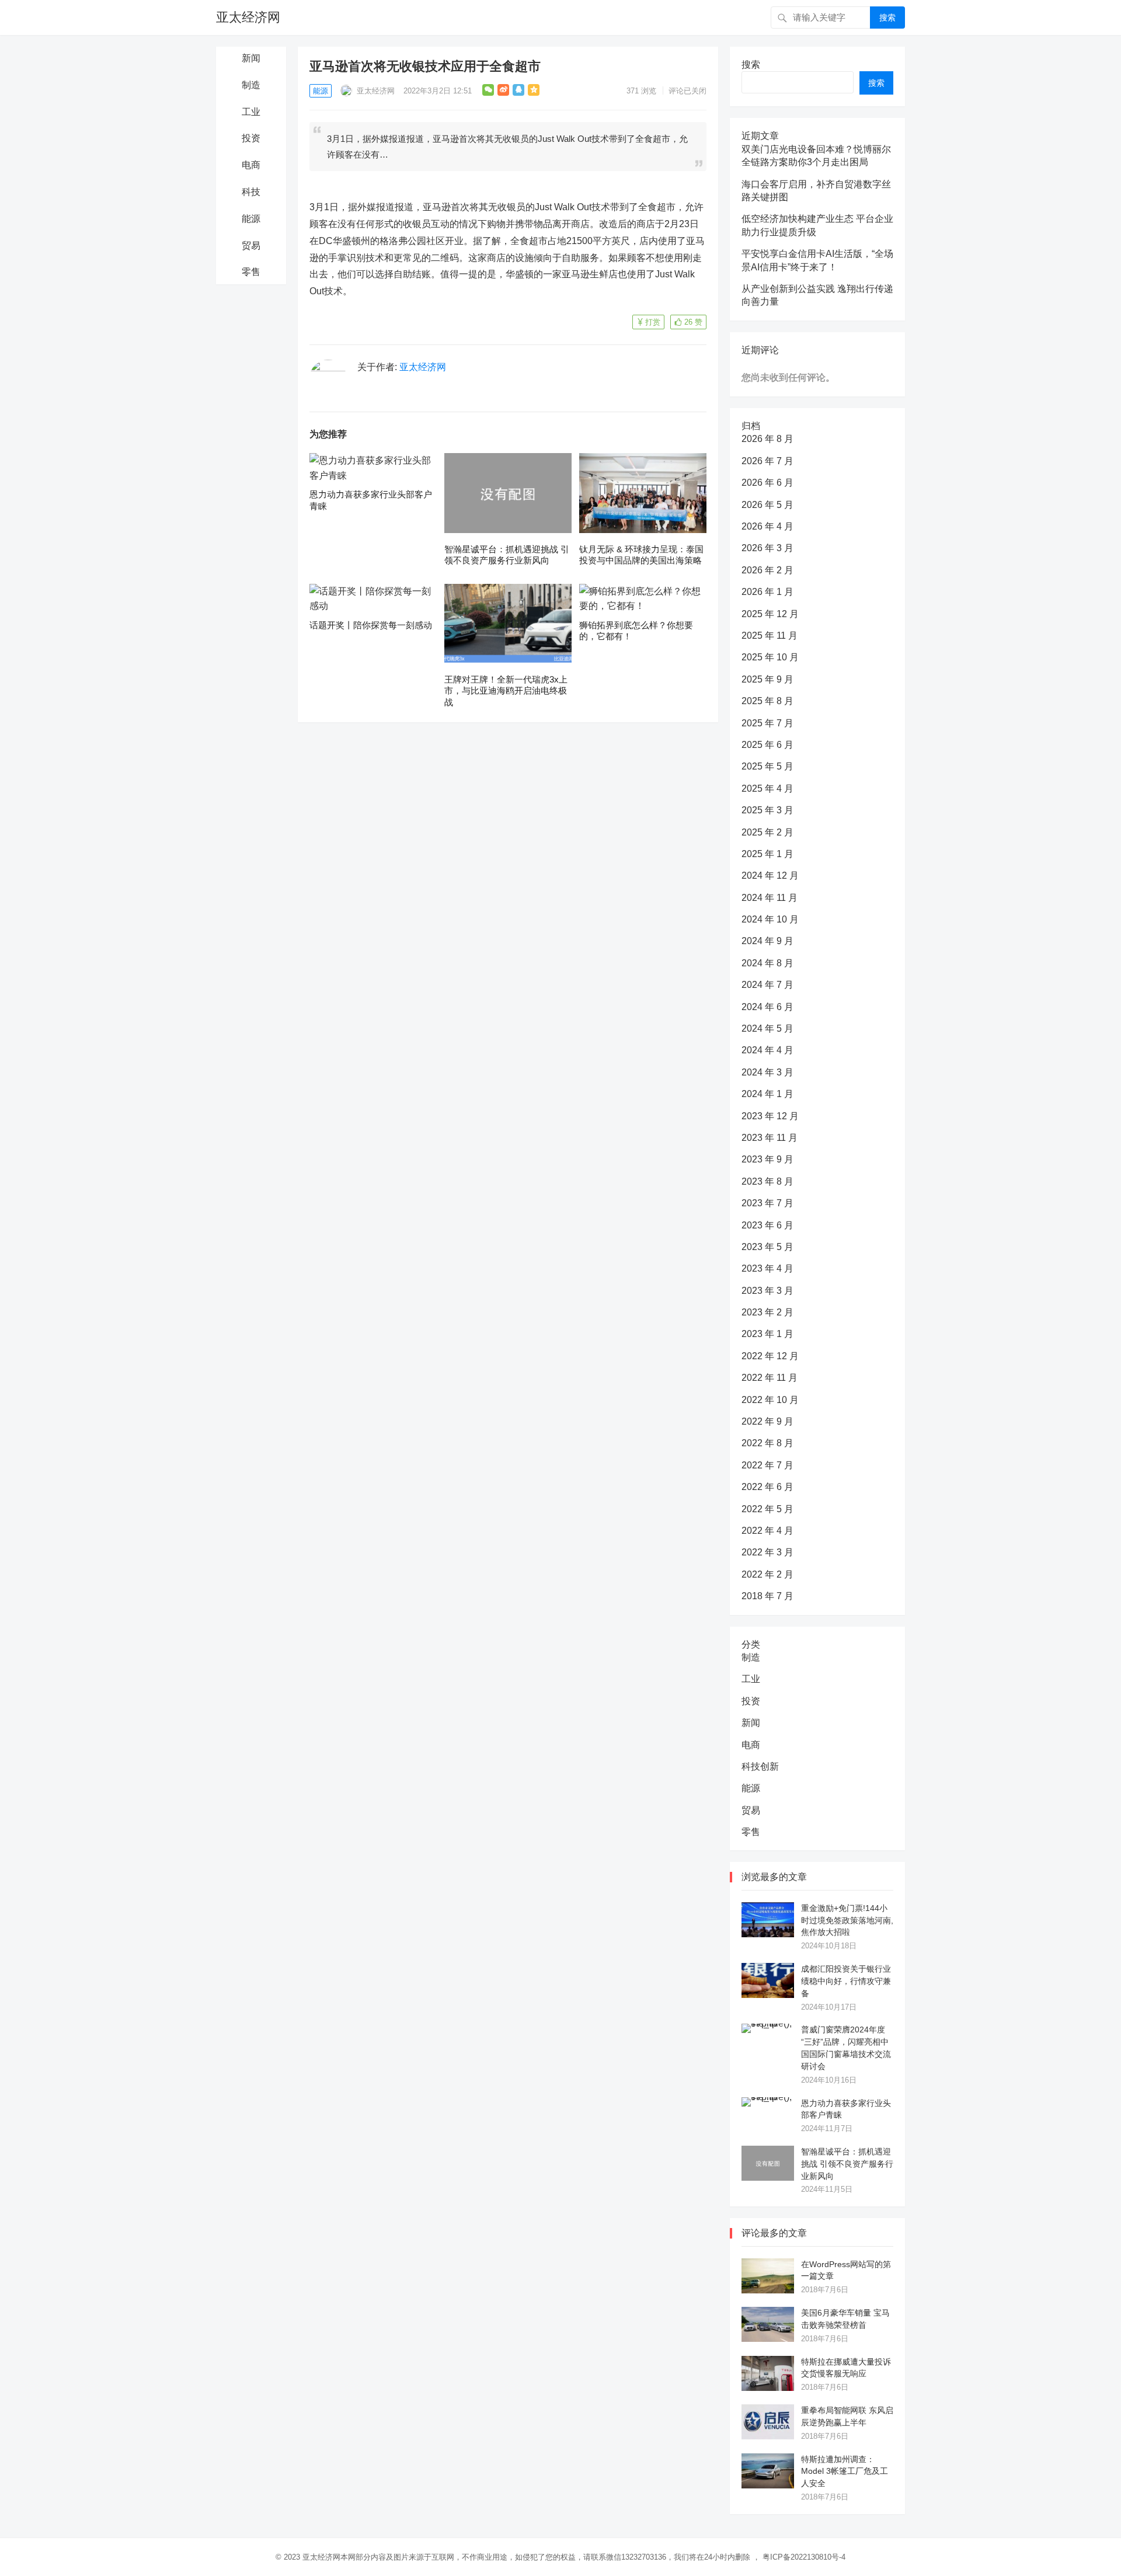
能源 (251, 219)
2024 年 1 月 (767, 1094)
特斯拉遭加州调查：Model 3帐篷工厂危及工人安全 (845, 2471)
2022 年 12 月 (770, 1356)
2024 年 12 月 (770, 876)
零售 (251, 272)
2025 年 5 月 (767, 766)
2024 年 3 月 (767, 1072)
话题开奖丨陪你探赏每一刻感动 (371, 625)
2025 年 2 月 (767, 832)
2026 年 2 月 (767, 570)
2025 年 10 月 (770, 657)
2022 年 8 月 (767, 1443)
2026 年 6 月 (767, 483)
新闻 (251, 58)
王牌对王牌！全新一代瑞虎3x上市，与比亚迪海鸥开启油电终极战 (506, 691)
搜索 (887, 18)
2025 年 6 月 (767, 745)
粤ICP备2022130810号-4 (804, 2557)
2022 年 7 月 (767, 1465)
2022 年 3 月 (767, 1552)
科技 (251, 192)
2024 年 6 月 (767, 1007)
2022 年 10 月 (770, 1400)
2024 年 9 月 (767, 941)
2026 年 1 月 (767, 592)
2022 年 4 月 (767, 1531)
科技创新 (760, 1766)
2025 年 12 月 (770, 614)
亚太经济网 (248, 17)
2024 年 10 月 (770, 919)
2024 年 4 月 (767, 1050)
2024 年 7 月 (767, 985)
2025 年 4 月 (767, 789)
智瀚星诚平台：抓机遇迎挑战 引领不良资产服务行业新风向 (847, 2164)
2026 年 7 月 (767, 461)
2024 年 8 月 (767, 963)
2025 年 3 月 (767, 810)
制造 (251, 85)
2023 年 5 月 (767, 1247)
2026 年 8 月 (767, 439)
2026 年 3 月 (767, 548)
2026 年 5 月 (767, 505)
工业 (251, 112)
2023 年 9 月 (767, 1159)
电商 (251, 165)
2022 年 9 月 (767, 1421)
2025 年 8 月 (767, 701)
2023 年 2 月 (767, 1312)
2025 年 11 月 (770, 636)
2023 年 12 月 (770, 1116)
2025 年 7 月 (767, 723)
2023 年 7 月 (767, 1203)
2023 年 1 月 (767, 1334)
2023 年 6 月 (767, 1225)
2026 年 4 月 (767, 526)
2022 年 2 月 (767, 1574)
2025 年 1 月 (767, 854)
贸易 (251, 246)
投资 (251, 138)
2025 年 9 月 (767, 679)
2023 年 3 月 (767, 1291)
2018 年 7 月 (767, 1596)
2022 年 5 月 (767, 1509)
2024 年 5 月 (767, 1028)
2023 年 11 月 (770, 1138)
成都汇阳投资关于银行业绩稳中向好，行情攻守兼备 (846, 1981)
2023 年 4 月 (767, 1268)
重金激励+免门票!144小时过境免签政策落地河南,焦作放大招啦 (847, 1920)
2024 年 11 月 (770, 898)
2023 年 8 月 (767, 1181)
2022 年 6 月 (767, 1487)
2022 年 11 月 (770, 1378)
